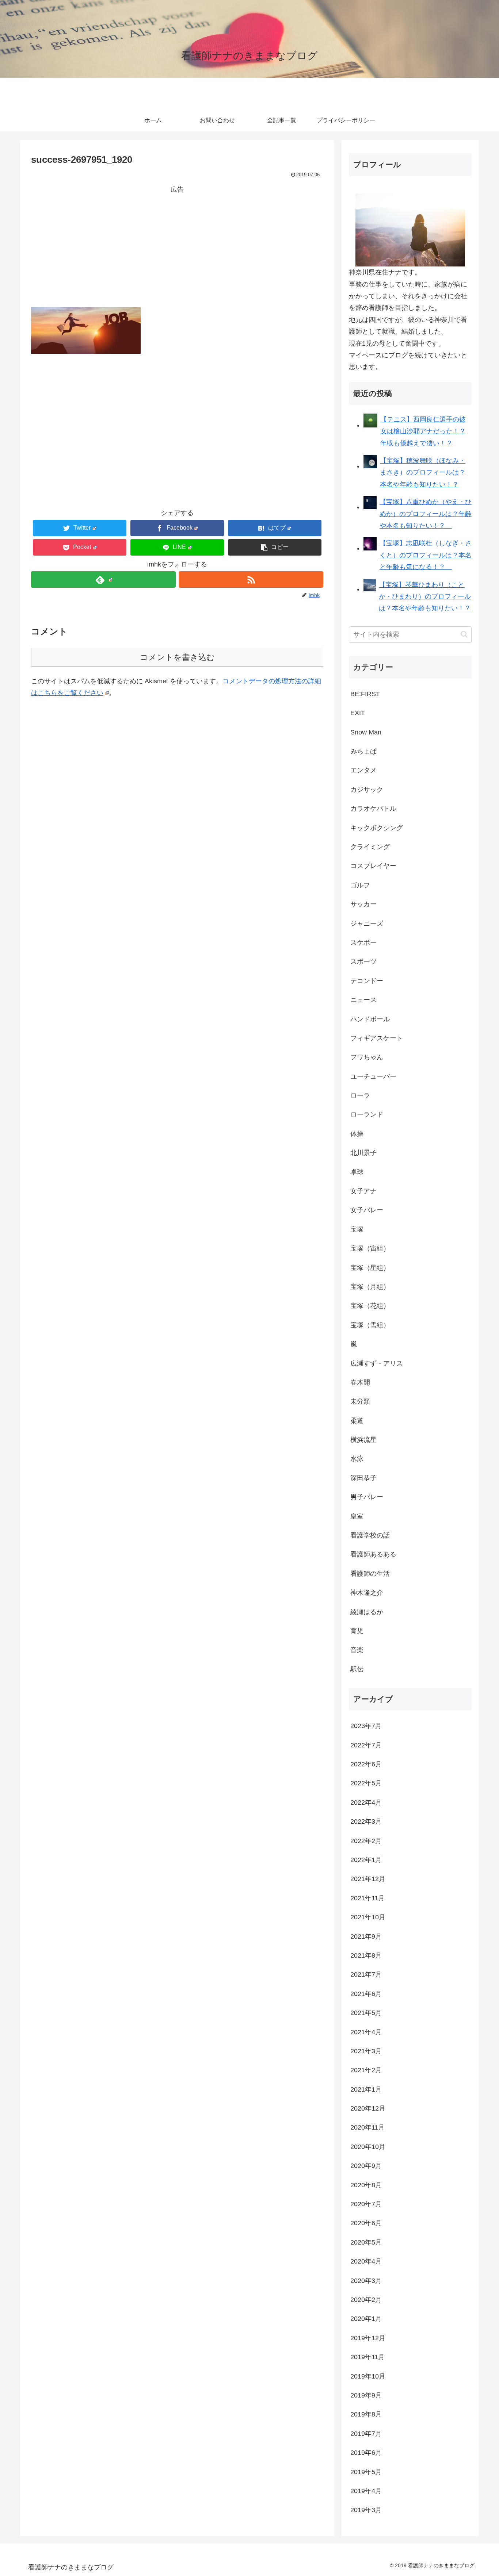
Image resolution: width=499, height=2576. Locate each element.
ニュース (363, 1000)
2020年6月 (366, 2223)
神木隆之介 (367, 1593)
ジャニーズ (367, 924)
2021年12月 (368, 1879)
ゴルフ (360, 885)
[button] (275, 547)
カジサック (367, 790)
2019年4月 (366, 2491)
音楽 (357, 1650)
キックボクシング (377, 828)
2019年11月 (367, 2357)
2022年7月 (366, 1745)
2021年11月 (367, 1898)
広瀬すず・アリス (377, 1363)
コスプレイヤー (373, 866)
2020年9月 (366, 2166)
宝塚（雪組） (370, 1325)
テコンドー (367, 981)
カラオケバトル (373, 809)
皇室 (357, 1516)
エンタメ (363, 770)
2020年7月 (366, 2204)
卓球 (357, 1172)
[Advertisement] (177, 246)
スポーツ (363, 961)
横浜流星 (363, 1440)
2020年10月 (368, 2147)
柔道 (357, 1421)
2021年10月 (368, 1917)
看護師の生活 (370, 1574)
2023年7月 (366, 1726)
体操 (357, 1134)
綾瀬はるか (367, 1612)
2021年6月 (366, 1994)
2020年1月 (366, 2319)
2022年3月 (366, 1821)
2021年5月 (366, 2013)
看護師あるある (373, 1554)
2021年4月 (366, 2032)
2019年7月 (366, 2434)
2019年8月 (366, 2414)
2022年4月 (366, 1803)
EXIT (358, 713)
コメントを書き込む (177, 657)
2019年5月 (366, 2472)
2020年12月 (368, 2108)
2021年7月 (366, 1974)
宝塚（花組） (370, 1306)
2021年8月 (366, 1955)
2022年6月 (366, 1764)
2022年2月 (366, 1841)
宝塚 (357, 1229)
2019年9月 (366, 2395)
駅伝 (357, 1669)
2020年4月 (366, 2261)
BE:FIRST (365, 694)
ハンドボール (370, 1019)
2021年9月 (366, 1936)
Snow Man (366, 732)
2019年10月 (368, 2376)
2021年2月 (366, 2070)
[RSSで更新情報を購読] (251, 579)
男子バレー (367, 1497)
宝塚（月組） (370, 1287)
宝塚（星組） (370, 1268)
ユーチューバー (373, 1076)
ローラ (360, 1095)
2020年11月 (367, 2127)
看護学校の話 (370, 1535)
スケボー (363, 943)
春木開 (360, 1382)
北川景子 (363, 1153)
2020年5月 (366, 2242)
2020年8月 (366, 2185)
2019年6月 (366, 2453)
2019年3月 (366, 2510)
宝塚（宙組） (370, 1248)
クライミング (370, 847)
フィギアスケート (377, 1038)
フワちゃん (367, 1057)
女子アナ (363, 1191)
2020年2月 (366, 2300)
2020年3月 (366, 2281)
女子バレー (367, 1210)
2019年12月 (368, 2338)
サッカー (363, 904)
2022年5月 (366, 1783)
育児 (357, 1631)
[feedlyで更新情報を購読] (103, 579)
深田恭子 (363, 1478)
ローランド (367, 1114)
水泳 (357, 1459)
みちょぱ (363, 751)
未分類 (360, 1401)
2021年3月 (366, 2051)
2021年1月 (366, 2089)
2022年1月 (366, 1860)
